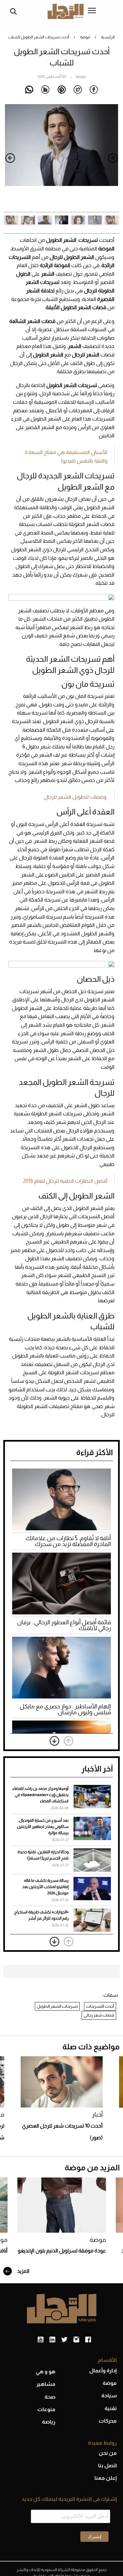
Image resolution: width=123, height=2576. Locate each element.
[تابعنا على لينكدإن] (52, 2340)
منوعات (46, 2409)
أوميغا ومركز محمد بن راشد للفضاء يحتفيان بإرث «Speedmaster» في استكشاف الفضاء (41, 1795)
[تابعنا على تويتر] (64, 2340)
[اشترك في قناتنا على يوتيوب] (41, 2340)
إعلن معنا (106, 2478)
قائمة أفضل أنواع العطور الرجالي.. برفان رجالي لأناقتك (64, 1625)
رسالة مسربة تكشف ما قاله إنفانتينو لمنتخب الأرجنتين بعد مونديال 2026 (45, 1887)
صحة (50, 2397)
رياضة (49, 2422)
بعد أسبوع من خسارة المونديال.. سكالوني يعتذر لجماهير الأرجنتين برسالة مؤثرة (43, 1827)
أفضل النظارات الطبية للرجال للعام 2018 (65, 1181)
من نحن (108, 2453)
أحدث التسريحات (100, 2006)
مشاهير (46, 2384)
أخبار (97, 2115)
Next (10, 158)
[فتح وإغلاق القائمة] (92, 11)
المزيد (23, 2271)
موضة (85, 37)
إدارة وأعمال (103, 2371)
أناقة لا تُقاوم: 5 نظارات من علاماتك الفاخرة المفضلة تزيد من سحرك (68, 1541)
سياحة (109, 2395)
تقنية (111, 2408)
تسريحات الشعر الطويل (57, 2006)
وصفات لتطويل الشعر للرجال (75, 797)
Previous (113, 158)
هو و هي (46, 2371)
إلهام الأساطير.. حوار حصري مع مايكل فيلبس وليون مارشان (65, 1709)
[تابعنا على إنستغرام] (76, 2340)
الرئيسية (108, 37)
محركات (108, 2421)
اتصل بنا (107, 2465)
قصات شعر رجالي (99, 2015)
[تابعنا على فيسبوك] (88, 2340)
